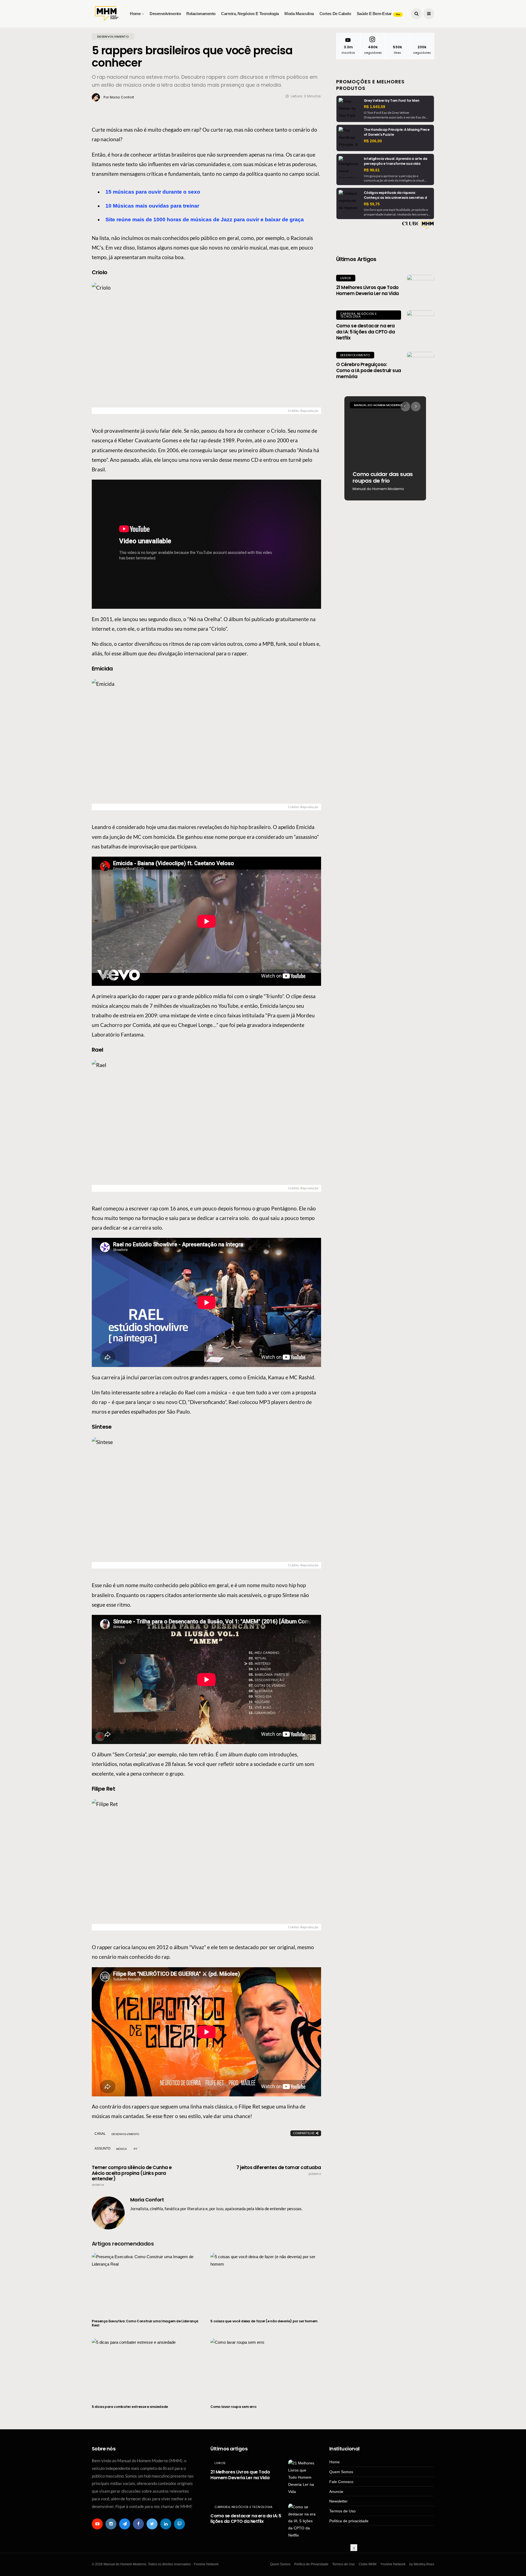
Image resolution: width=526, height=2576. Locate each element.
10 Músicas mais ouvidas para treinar (152, 206)
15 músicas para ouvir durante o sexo (153, 192)
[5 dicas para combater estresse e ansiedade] (147, 2368)
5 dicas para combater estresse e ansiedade (130, 2407)
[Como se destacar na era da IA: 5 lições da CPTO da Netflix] (421, 324)
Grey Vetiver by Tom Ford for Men (391, 101)
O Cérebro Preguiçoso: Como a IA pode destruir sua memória (369, 370)
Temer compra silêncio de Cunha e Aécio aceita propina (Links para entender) (132, 2176)
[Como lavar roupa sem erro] (266, 2368)
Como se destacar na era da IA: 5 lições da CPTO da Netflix (366, 332)
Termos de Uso (342, 2511)
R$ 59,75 (372, 204)
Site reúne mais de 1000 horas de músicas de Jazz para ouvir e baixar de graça (205, 220)
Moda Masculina (299, 14)
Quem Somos (341, 2472)
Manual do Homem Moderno (378, 405)
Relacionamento (201, 14)
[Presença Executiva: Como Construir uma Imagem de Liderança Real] (147, 2283)
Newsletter (338, 2501)
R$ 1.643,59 (375, 107)
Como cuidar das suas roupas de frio (383, 477)
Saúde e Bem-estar (378, 14)
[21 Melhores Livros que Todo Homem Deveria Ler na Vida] (421, 288)
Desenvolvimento (165, 14)
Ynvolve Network (393, 2564)
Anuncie (336, 2492)
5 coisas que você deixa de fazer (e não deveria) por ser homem (264, 2321)
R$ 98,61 (372, 170)
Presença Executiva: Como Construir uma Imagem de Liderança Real (145, 2323)
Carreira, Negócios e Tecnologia (250, 14)
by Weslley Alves (422, 2564)
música (122, 2149)
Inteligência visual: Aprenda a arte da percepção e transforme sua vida (396, 161)
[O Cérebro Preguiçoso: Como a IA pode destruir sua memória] (421, 366)
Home (135, 14)
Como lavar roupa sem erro (233, 2407)
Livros (346, 278)
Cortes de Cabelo (335, 14)
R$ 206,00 (373, 141)
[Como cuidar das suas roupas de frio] (385, 448)
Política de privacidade (349, 2521)
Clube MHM (368, 2564)
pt (135, 2149)
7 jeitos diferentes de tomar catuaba (279, 2170)
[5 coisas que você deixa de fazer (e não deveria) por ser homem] (266, 2283)
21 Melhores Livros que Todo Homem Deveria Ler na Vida (368, 290)
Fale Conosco (341, 2482)
